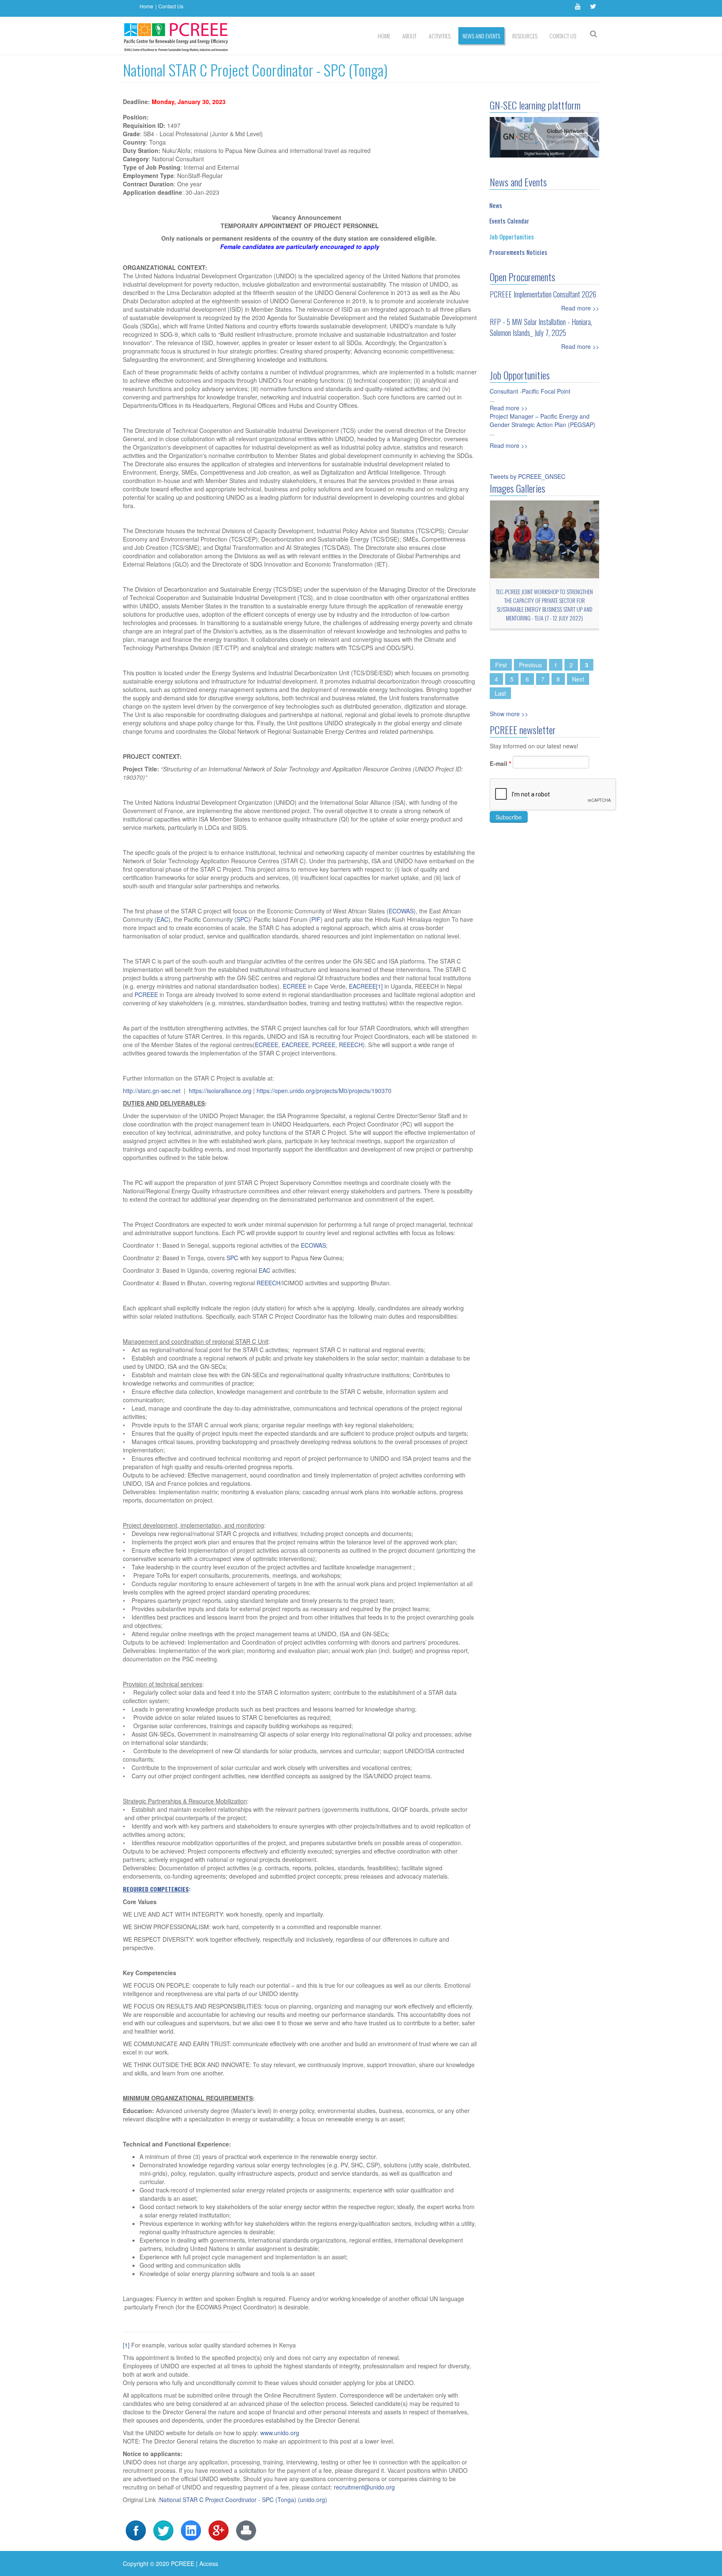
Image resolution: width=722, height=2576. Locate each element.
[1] (379, 986)
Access (209, 2563)
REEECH (351, 1045)
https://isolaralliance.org (220, 1091)
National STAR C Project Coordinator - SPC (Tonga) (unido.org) (243, 2500)
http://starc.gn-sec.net (152, 1091)
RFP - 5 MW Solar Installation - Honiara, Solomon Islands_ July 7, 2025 (541, 327)
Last (500, 693)
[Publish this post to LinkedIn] (191, 2530)
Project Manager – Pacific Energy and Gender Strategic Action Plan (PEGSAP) (543, 420)
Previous (530, 665)
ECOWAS (401, 911)
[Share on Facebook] (136, 2530)
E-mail (500, 763)
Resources (525, 36)
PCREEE (146, 994)
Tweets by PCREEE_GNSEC (528, 476)
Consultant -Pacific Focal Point (530, 391)
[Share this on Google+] (219, 2530)
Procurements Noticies (518, 252)
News (496, 205)
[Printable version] (246, 2530)
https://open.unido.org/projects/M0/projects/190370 (324, 1091)
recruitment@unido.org (364, 2487)
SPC (242, 919)
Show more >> (509, 714)
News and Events (481, 36)
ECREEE (295, 986)
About (409, 36)
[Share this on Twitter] (163, 2530)
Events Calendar (509, 221)
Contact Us (171, 6)
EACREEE (362, 986)
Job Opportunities (512, 236)
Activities (440, 36)
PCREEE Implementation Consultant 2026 (543, 294)
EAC (163, 919)
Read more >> (580, 308)
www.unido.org (280, 2433)
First (501, 665)
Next (578, 679)
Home (146, 6)
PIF (316, 919)
